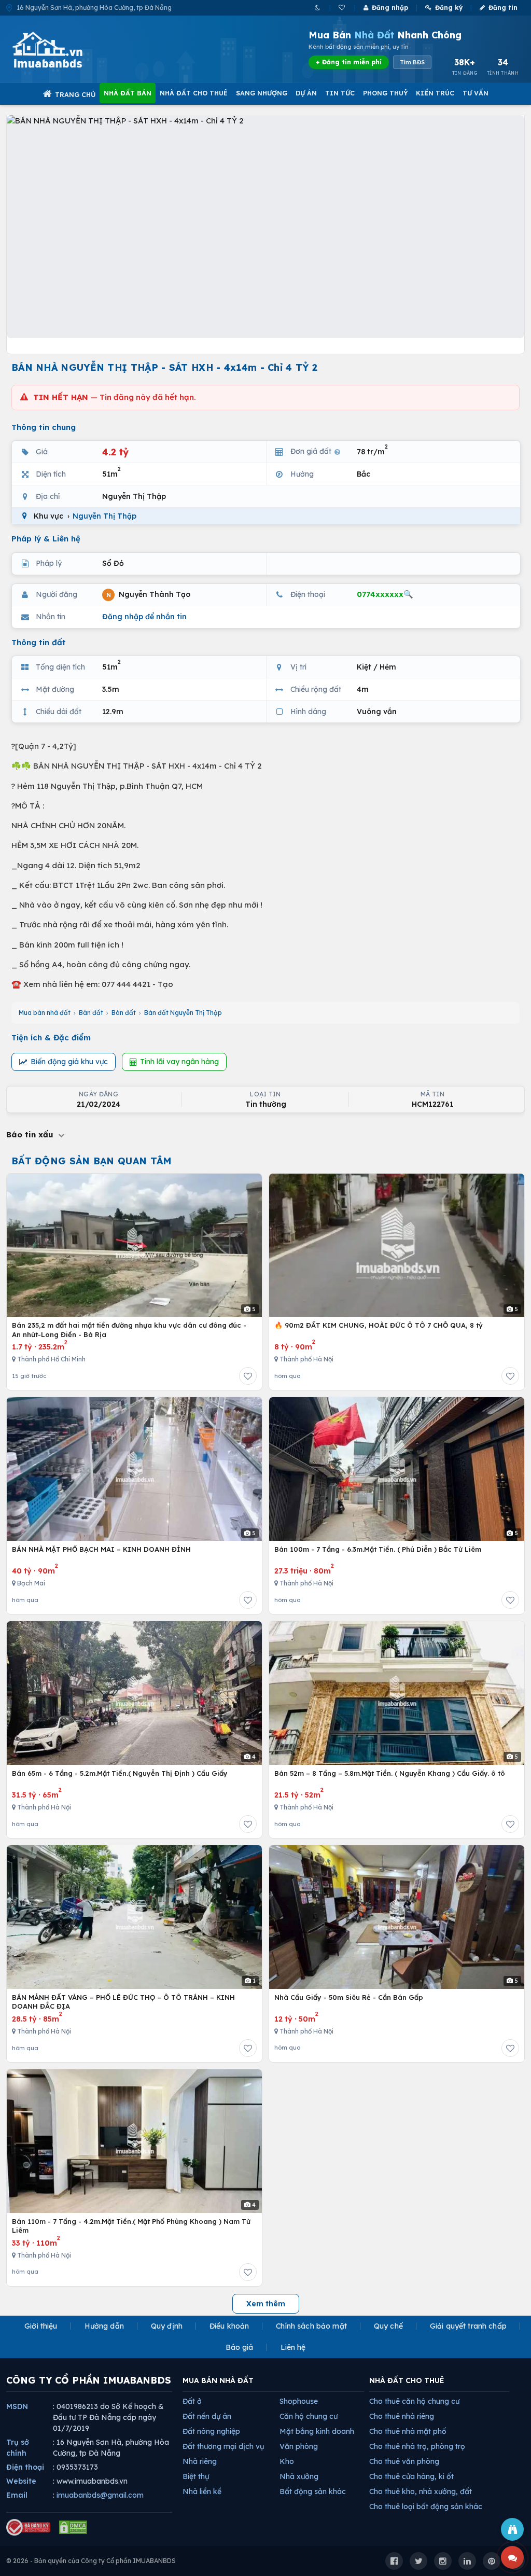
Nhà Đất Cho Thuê (194, 93)
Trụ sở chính (18, 2448)
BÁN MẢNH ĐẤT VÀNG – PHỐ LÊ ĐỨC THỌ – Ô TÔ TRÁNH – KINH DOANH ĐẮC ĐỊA (123, 2002)
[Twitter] (418, 2561)
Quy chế (388, 2326)
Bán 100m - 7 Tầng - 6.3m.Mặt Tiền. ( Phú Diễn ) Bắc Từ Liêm (378, 1549)
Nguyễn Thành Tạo (148, 594)
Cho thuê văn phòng (404, 2461)
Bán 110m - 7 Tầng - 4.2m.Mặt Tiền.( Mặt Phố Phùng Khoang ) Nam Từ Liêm (131, 2226)
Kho (287, 2461)
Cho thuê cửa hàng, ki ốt (411, 2476)
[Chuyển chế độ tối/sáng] (318, 8)
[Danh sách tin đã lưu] (343, 8)
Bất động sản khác (313, 2491)
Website (21, 2481)
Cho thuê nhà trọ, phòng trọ (417, 2446)
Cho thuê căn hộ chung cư (414, 2401)
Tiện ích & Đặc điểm (51, 1038)
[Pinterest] (492, 2561)
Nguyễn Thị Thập (104, 516)
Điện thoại (25, 2467)
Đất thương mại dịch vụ (223, 2446)
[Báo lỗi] (512, 2529)
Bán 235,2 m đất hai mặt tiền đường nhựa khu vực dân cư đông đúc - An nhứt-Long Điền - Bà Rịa (129, 1330)
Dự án (306, 93)
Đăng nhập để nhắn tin (144, 617)
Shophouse (299, 2401)
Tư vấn (476, 93)
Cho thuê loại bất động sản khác (426, 2507)
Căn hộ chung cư (309, 2416)
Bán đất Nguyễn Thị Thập (183, 1013)
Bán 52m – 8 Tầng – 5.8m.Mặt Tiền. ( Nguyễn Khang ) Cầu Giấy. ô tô (390, 1773)
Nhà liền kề (202, 2491)
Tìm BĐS (412, 62)
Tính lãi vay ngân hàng (179, 1062)
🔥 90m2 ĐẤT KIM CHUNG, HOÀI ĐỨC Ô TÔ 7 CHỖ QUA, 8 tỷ (379, 1325)
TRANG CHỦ (75, 94)
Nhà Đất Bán (128, 93)
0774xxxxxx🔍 (385, 594)
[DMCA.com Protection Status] (73, 2527)
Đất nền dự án (207, 2416)
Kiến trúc (435, 93)
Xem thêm (266, 2304)
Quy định (167, 2326)
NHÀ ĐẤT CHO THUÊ (407, 2380)
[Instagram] (443, 2561)
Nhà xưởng (299, 2476)
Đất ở (192, 2401)
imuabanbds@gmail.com (100, 2495)
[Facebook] (394, 2561)
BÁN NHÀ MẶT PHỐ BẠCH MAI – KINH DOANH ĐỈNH (101, 1549)
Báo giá (240, 2347)
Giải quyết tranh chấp (468, 2326)
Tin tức (340, 93)
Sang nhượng (262, 93)
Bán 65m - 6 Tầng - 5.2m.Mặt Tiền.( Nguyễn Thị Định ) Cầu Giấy (120, 1773)
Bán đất (91, 1013)
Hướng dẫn (104, 2326)
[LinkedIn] (467, 2561)
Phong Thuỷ (385, 93)
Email (17, 2495)
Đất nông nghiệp (211, 2431)
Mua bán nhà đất (45, 1013)
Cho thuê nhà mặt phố (408, 2431)
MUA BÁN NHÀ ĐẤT (218, 2380)
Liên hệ (293, 2347)
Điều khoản (229, 2326)
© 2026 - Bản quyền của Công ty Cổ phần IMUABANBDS (91, 2561)
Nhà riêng (200, 2461)
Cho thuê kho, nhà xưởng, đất (421, 2491)
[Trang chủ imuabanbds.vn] (62, 50)
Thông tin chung (44, 427)
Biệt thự (196, 2476)
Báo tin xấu (31, 1134)
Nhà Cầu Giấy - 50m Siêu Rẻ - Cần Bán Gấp (349, 1997)
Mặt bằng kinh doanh (317, 2431)
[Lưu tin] (248, 1376)
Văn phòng (299, 2446)
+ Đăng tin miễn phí (349, 62)
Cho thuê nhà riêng (402, 2416)
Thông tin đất (39, 642)
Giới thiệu (41, 2326)
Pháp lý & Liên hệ (46, 539)
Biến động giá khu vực (69, 1062)
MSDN (17, 2406)
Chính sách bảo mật (311, 2326)
